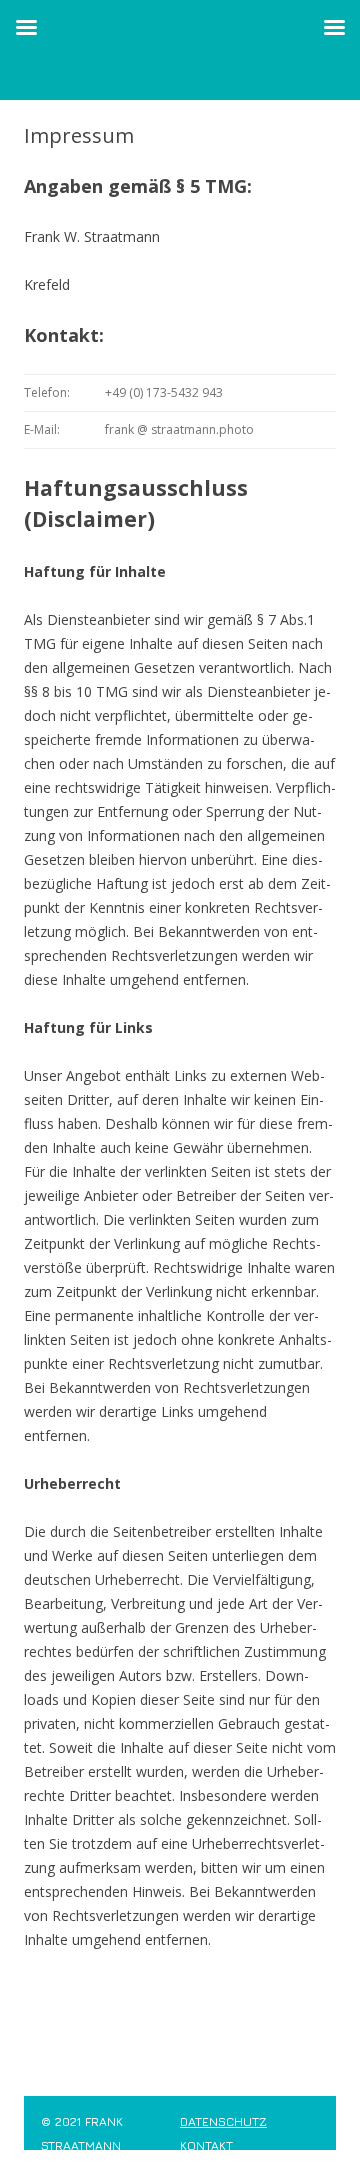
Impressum (76, 2169)
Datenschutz (223, 2121)
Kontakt (206, 2145)
